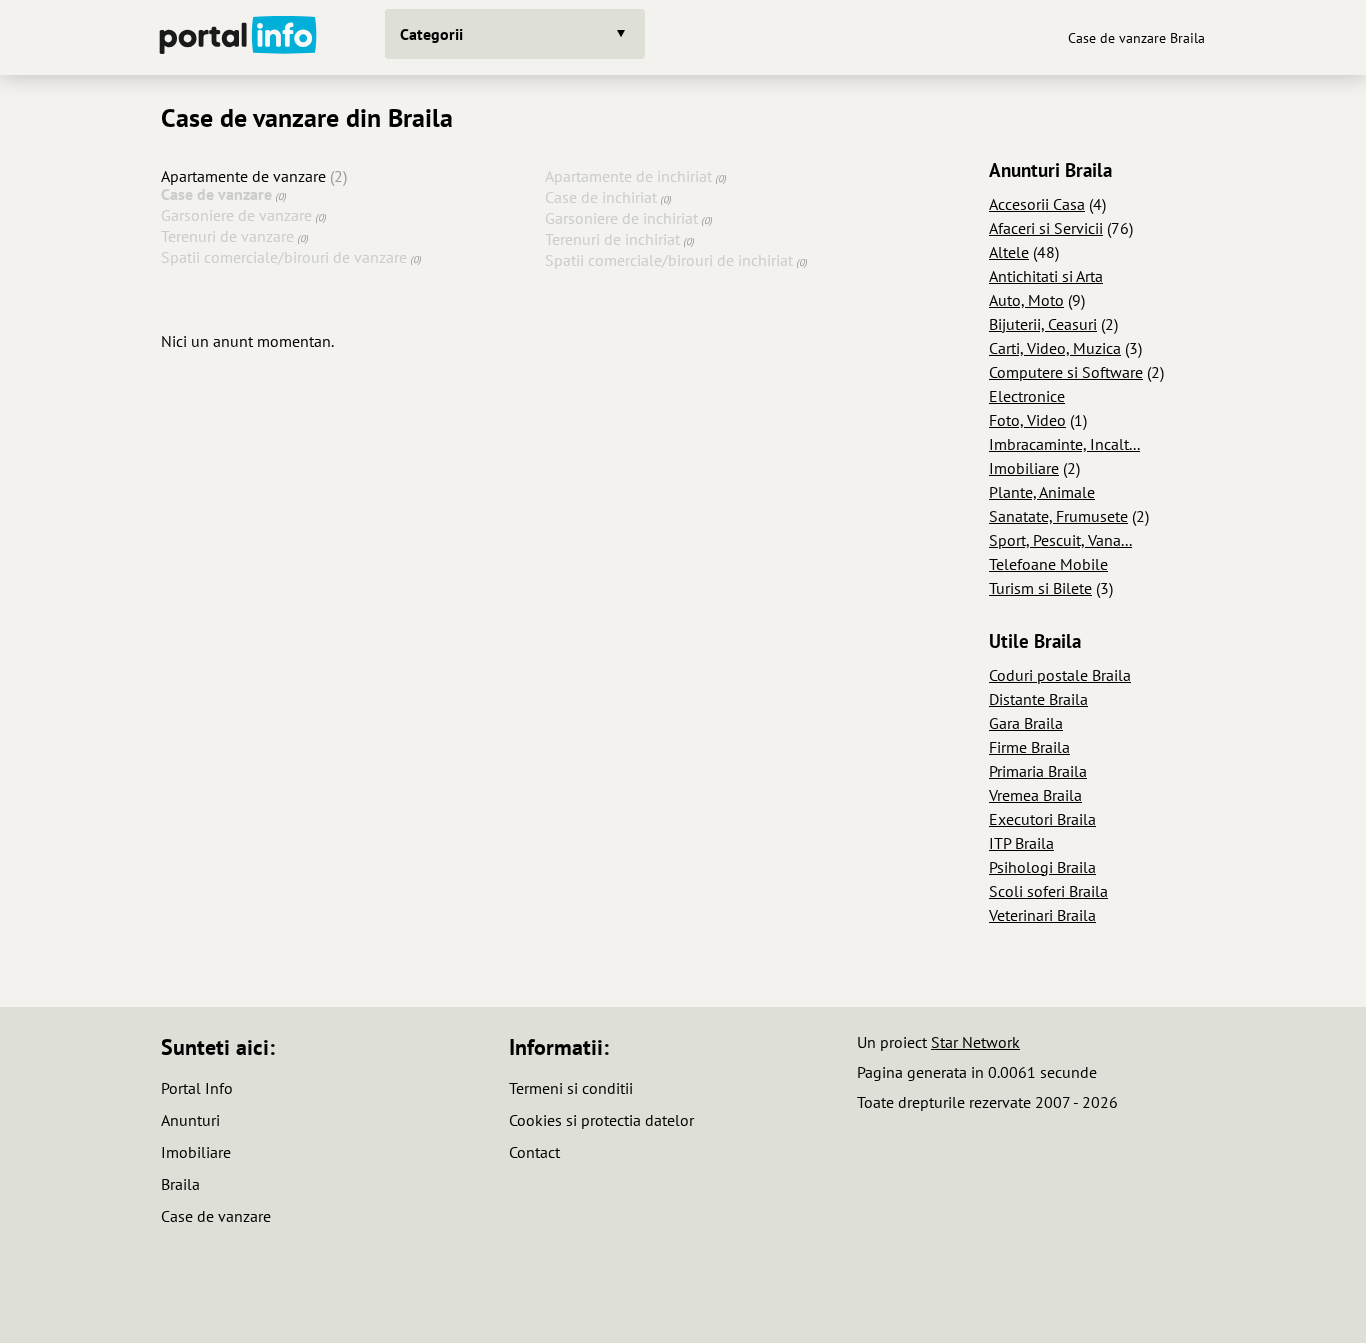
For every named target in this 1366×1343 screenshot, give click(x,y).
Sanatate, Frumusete (1058, 516)
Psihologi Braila (1042, 867)
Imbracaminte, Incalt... (1064, 444)
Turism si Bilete (1040, 588)
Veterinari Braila (1042, 915)
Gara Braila (1026, 723)
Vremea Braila (1035, 795)
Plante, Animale (1042, 492)
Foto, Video (1027, 420)
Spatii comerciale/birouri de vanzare (284, 257)
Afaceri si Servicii (1046, 228)
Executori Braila (1042, 819)
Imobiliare (1024, 468)
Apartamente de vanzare (243, 176)
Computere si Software (1066, 372)
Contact (534, 1152)
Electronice (1027, 396)
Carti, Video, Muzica (1055, 348)
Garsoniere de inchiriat (621, 218)
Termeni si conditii (571, 1088)
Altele (1009, 252)
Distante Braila (1038, 699)
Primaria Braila (1038, 771)
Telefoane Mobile (1048, 564)
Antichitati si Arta (1046, 276)
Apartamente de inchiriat (628, 176)
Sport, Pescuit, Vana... (1060, 540)
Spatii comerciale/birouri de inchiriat (669, 260)
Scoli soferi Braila (1048, 891)
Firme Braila (1029, 747)
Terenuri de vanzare (227, 236)
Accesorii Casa (1037, 204)
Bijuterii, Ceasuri (1043, 324)
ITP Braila (1021, 843)
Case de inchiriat (601, 197)
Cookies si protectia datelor (601, 1120)
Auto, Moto (1026, 300)
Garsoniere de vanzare (236, 215)
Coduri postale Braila (1060, 675)
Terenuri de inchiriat (612, 239)
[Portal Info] (238, 37)
